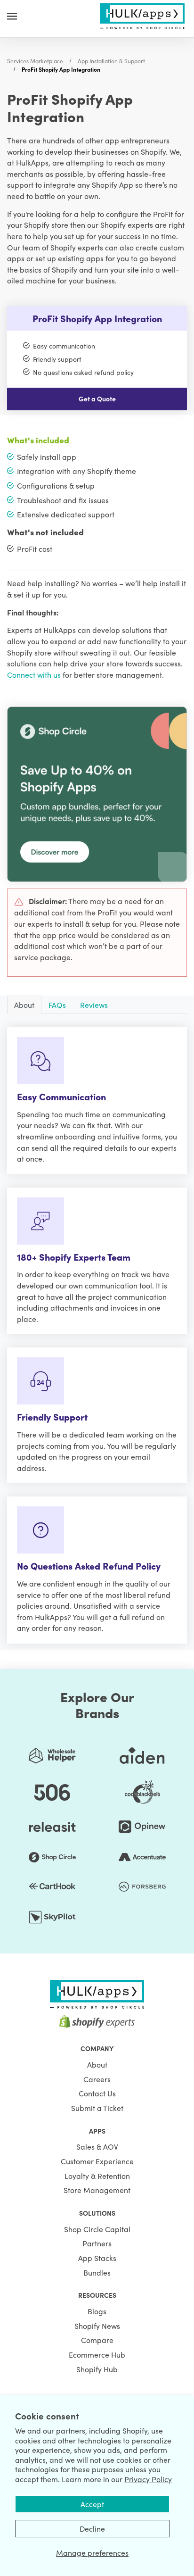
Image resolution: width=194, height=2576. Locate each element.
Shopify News (97, 2326)
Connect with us (34, 674)
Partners (97, 2243)
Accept (92, 2504)
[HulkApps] (142, 15)
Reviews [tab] (94, 1005)
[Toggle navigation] (12, 16)
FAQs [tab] (57, 1005)
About (97, 2064)
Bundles (97, 2272)
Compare (97, 2340)
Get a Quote (97, 399)
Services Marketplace (35, 61)
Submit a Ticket (97, 2108)
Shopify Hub (97, 2369)
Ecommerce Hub (97, 2354)
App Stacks (97, 2258)
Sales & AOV (97, 2146)
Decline (92, 2528)
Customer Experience (97, 2161)
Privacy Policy (148, 2479)
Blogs (97, 2311)
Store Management (97, 2190)
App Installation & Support (111, 61)
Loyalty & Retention (97, 2176)
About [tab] (24, 1005)
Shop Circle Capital (97, 2229)
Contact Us (97, 2093)
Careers (97, 2079)
